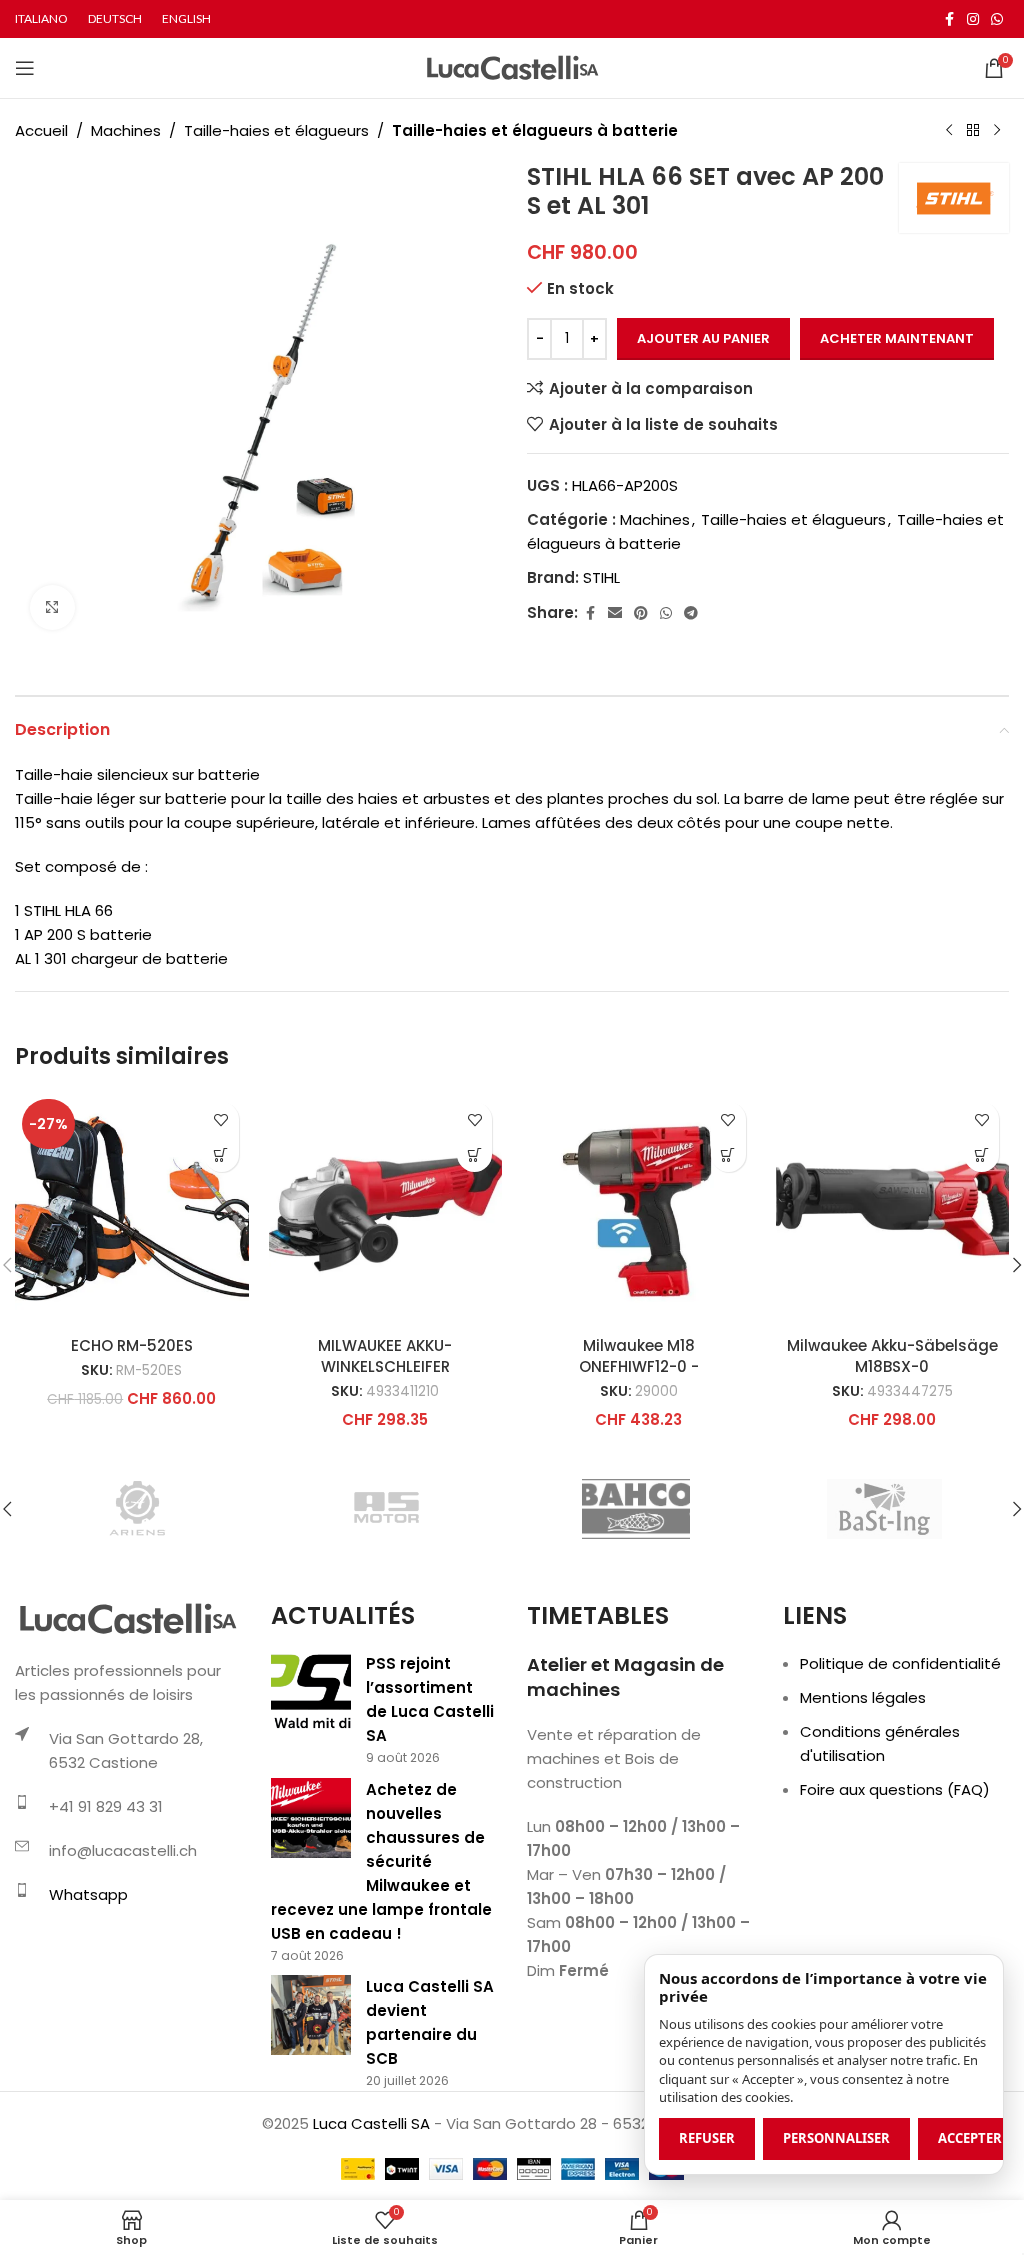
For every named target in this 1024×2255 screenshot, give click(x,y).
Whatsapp (88, 1894)
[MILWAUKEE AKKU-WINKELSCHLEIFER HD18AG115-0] (386, 1209)
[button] (221, 1154)
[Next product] (997, 131)
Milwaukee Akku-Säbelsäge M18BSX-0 (892, 1356)
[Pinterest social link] (641, 613)
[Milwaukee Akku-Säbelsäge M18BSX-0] (893, 1209)
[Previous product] (949, 131)
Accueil (41, 130)
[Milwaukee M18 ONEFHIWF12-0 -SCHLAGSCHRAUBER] (639, 1209)
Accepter (970, 2138)
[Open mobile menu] (25, 68)
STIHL (601, 577)
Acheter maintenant (897, 338)
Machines (126, 130)
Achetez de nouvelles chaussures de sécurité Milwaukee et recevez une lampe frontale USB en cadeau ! (381, 1861)
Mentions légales (863, 1697)
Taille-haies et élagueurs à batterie (535, 130)
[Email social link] (615, 613)
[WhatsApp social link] (997, 19)
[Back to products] (973, 131)
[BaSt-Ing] (884, 1509)
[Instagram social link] (973, 19)
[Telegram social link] (691, 613)
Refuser (707, 2138)
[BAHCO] (636, 1509)
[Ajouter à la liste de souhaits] (221, 1119)
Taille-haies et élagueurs (276, 130)
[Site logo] (512, 66)
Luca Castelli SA (371, 2123)
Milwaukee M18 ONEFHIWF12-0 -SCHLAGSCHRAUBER (638, 1366)
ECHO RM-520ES (132, 1345)
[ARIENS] (139, 1509)
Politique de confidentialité (900, 1663)
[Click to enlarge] (52, 607)
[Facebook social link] (949, 19)
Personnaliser (836, 2138)
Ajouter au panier (703, 338)
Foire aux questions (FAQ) (895, 1789)
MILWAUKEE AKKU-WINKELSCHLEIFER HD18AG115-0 (385, 1366)
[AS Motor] (387, 1509)
